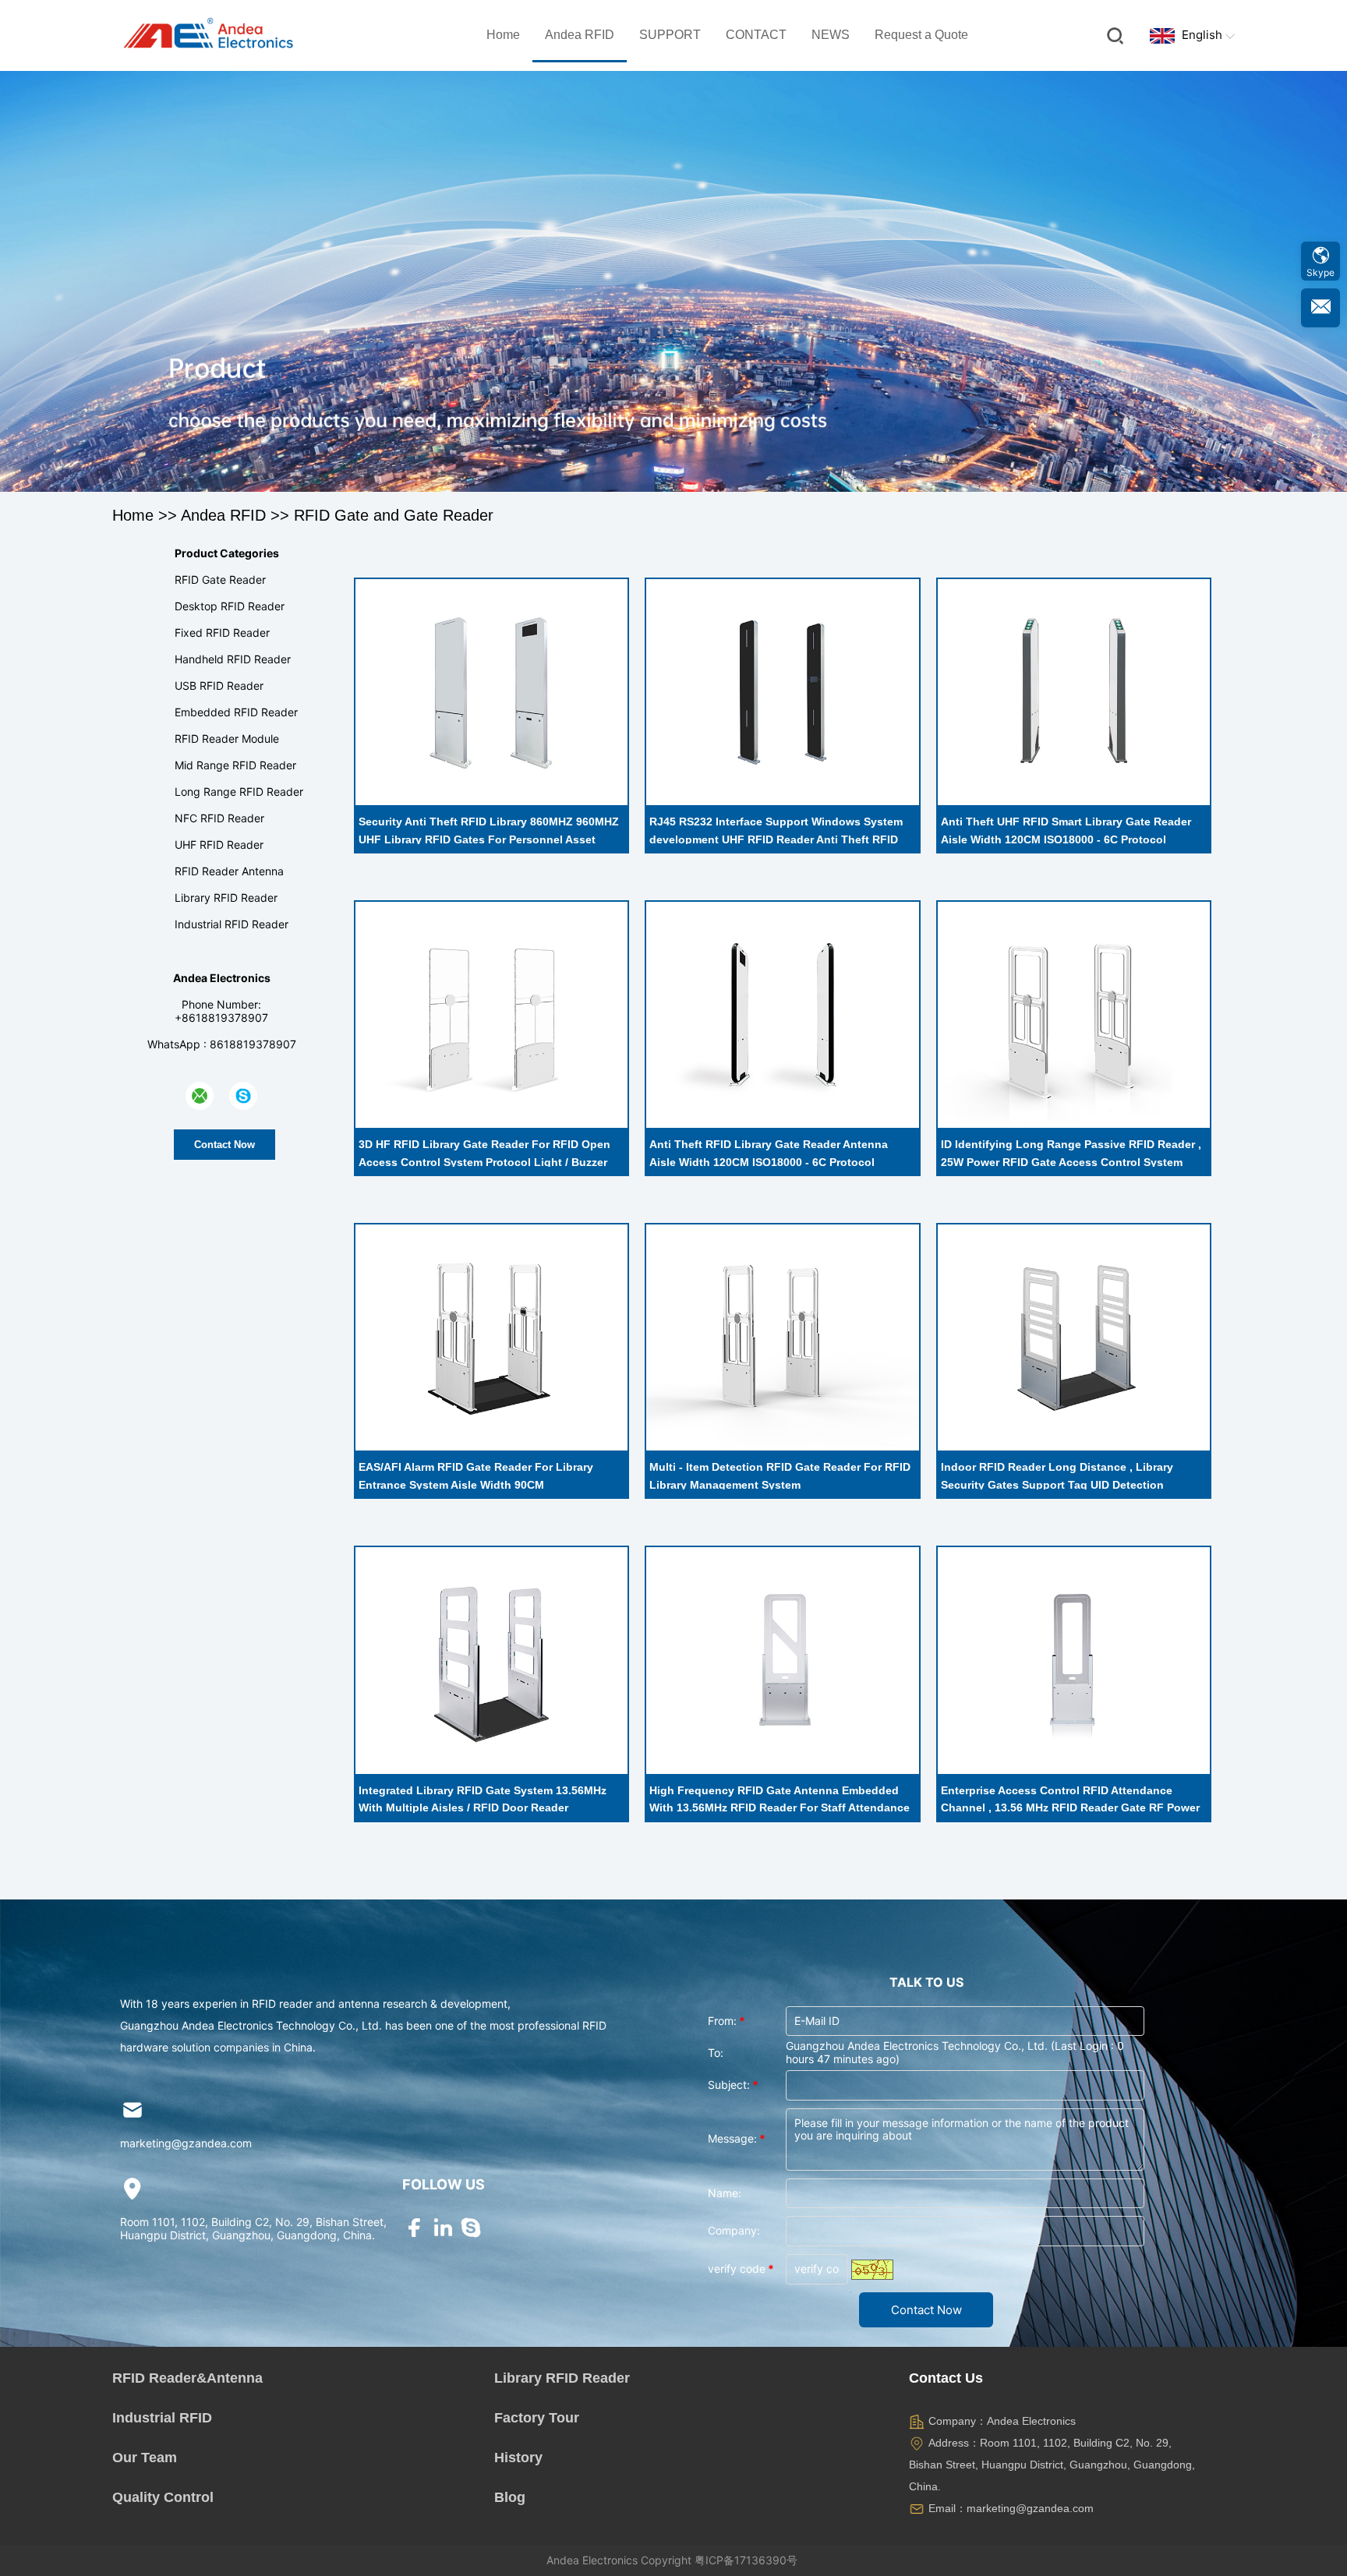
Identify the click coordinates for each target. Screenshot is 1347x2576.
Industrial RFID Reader (232, 924)
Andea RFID (580, 35)
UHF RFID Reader (219, 845)
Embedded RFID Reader (236, 712)
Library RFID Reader (226, 898)
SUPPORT (670, 35)
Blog (510, 2497)
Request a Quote (921, 35)
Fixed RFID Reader (222, 633)
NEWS (831, 35)
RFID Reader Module (227, 739)
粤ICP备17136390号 (746, 2560)
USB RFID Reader (219, 686)
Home (503, 35)
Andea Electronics (592, 2560)
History (518, 2458)
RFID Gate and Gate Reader (394, 515)
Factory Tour (537, 2418)
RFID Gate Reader (220, 580)
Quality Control (163, 2497)
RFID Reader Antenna (229, 871)
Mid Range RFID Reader (235, 765)
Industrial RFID (162, 2418)
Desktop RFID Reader (230, 606)
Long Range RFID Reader (239, 792)
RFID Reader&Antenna (187, 2378)
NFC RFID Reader (219, 818)
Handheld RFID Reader (233, 659)
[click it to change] (872, 2270)
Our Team (145, 2458)
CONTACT (756, 35)
